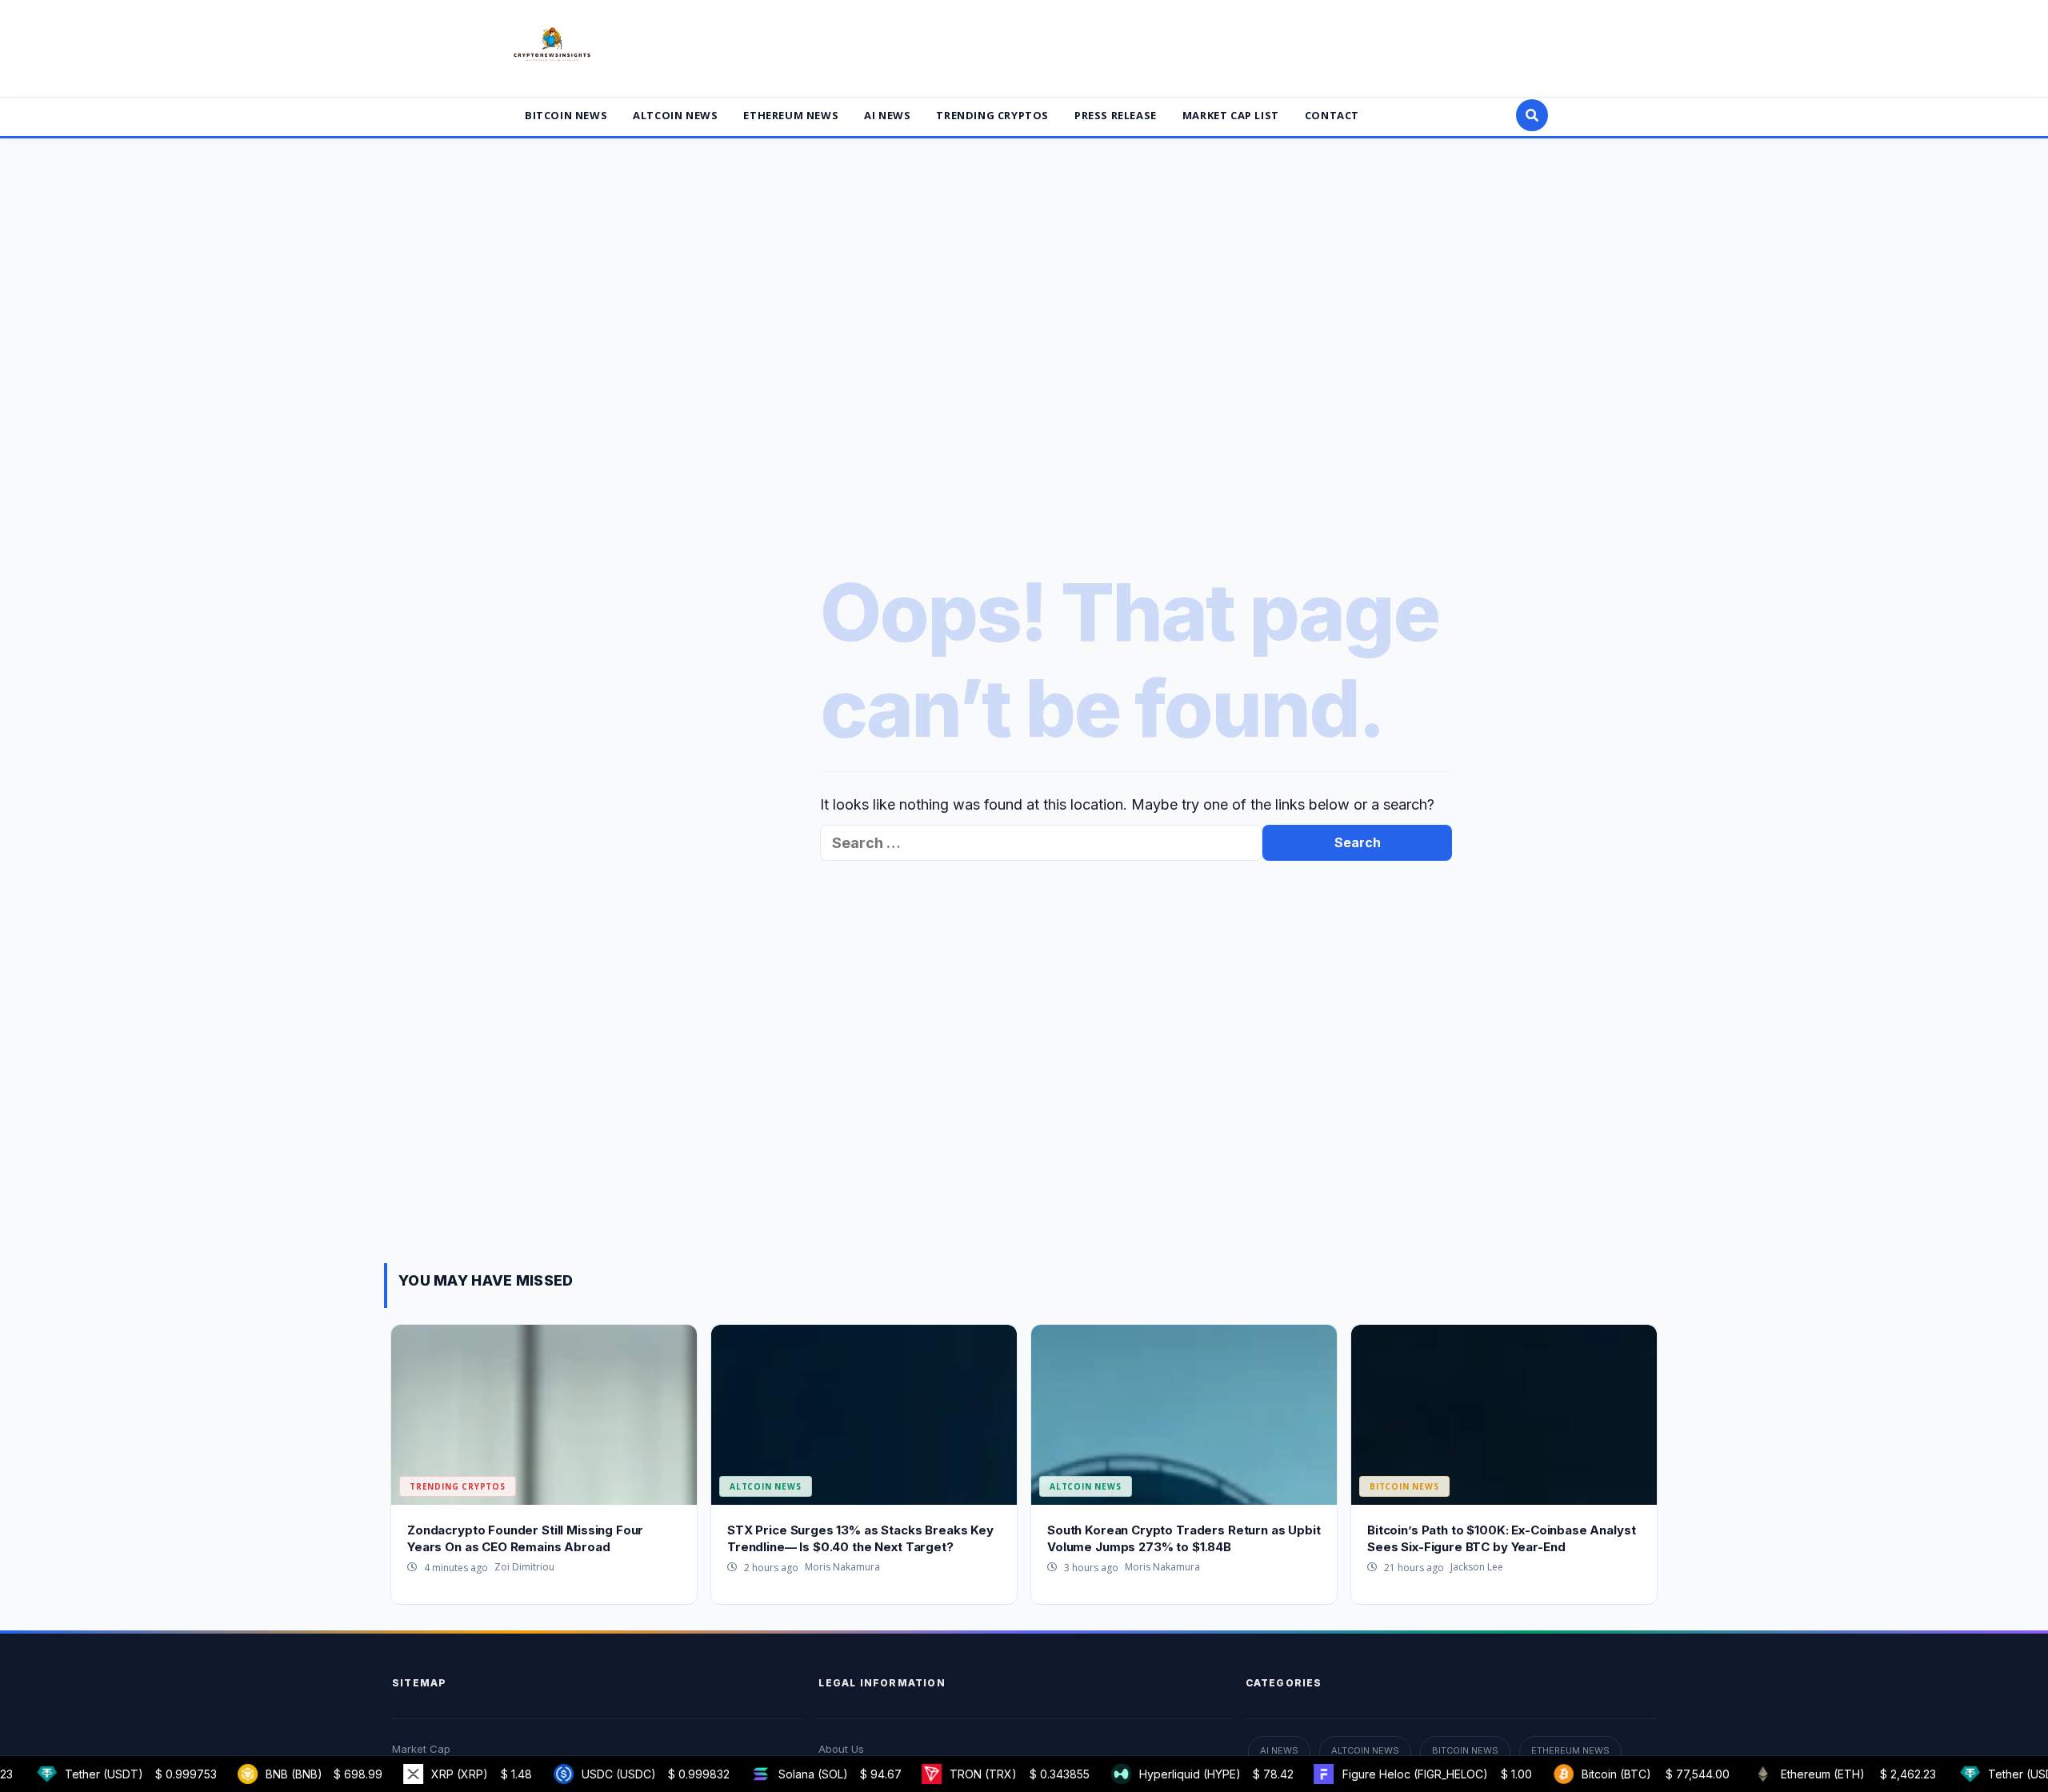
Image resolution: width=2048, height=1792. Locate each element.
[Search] (1532, 115)
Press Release (1116, 115)
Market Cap (421, 1749)
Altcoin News (675, 115)
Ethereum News (791, 115)
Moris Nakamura (842, 1567)
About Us (841, 1749)
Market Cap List (1231, 115)
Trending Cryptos (992, 115)
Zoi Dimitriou (524, 1567)
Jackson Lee (1477, 1567)
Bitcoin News (566, 115)
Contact (1332, 115)
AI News (887, 115)
